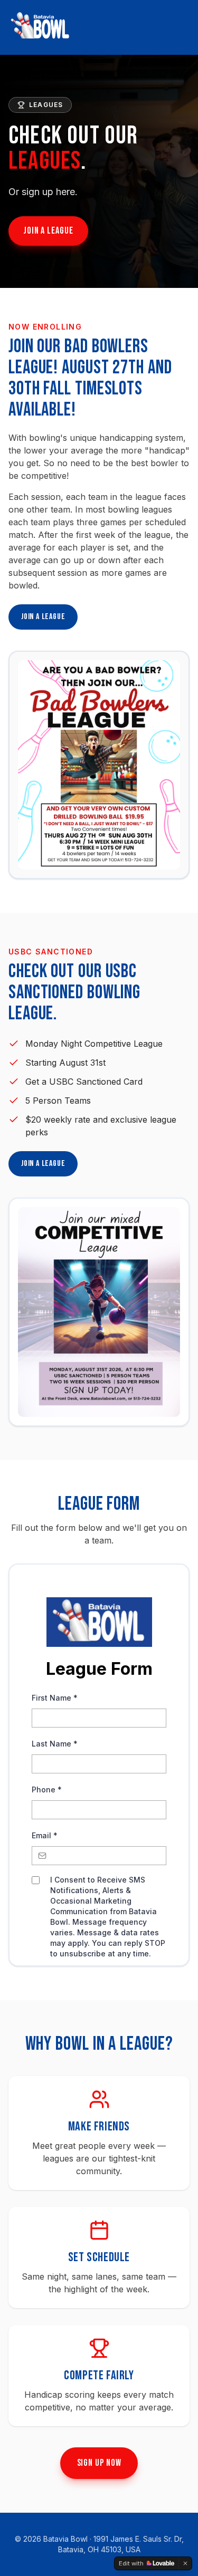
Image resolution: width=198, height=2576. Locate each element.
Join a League (48, 231)
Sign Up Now (99, 2463)
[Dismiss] (185, 2563)
